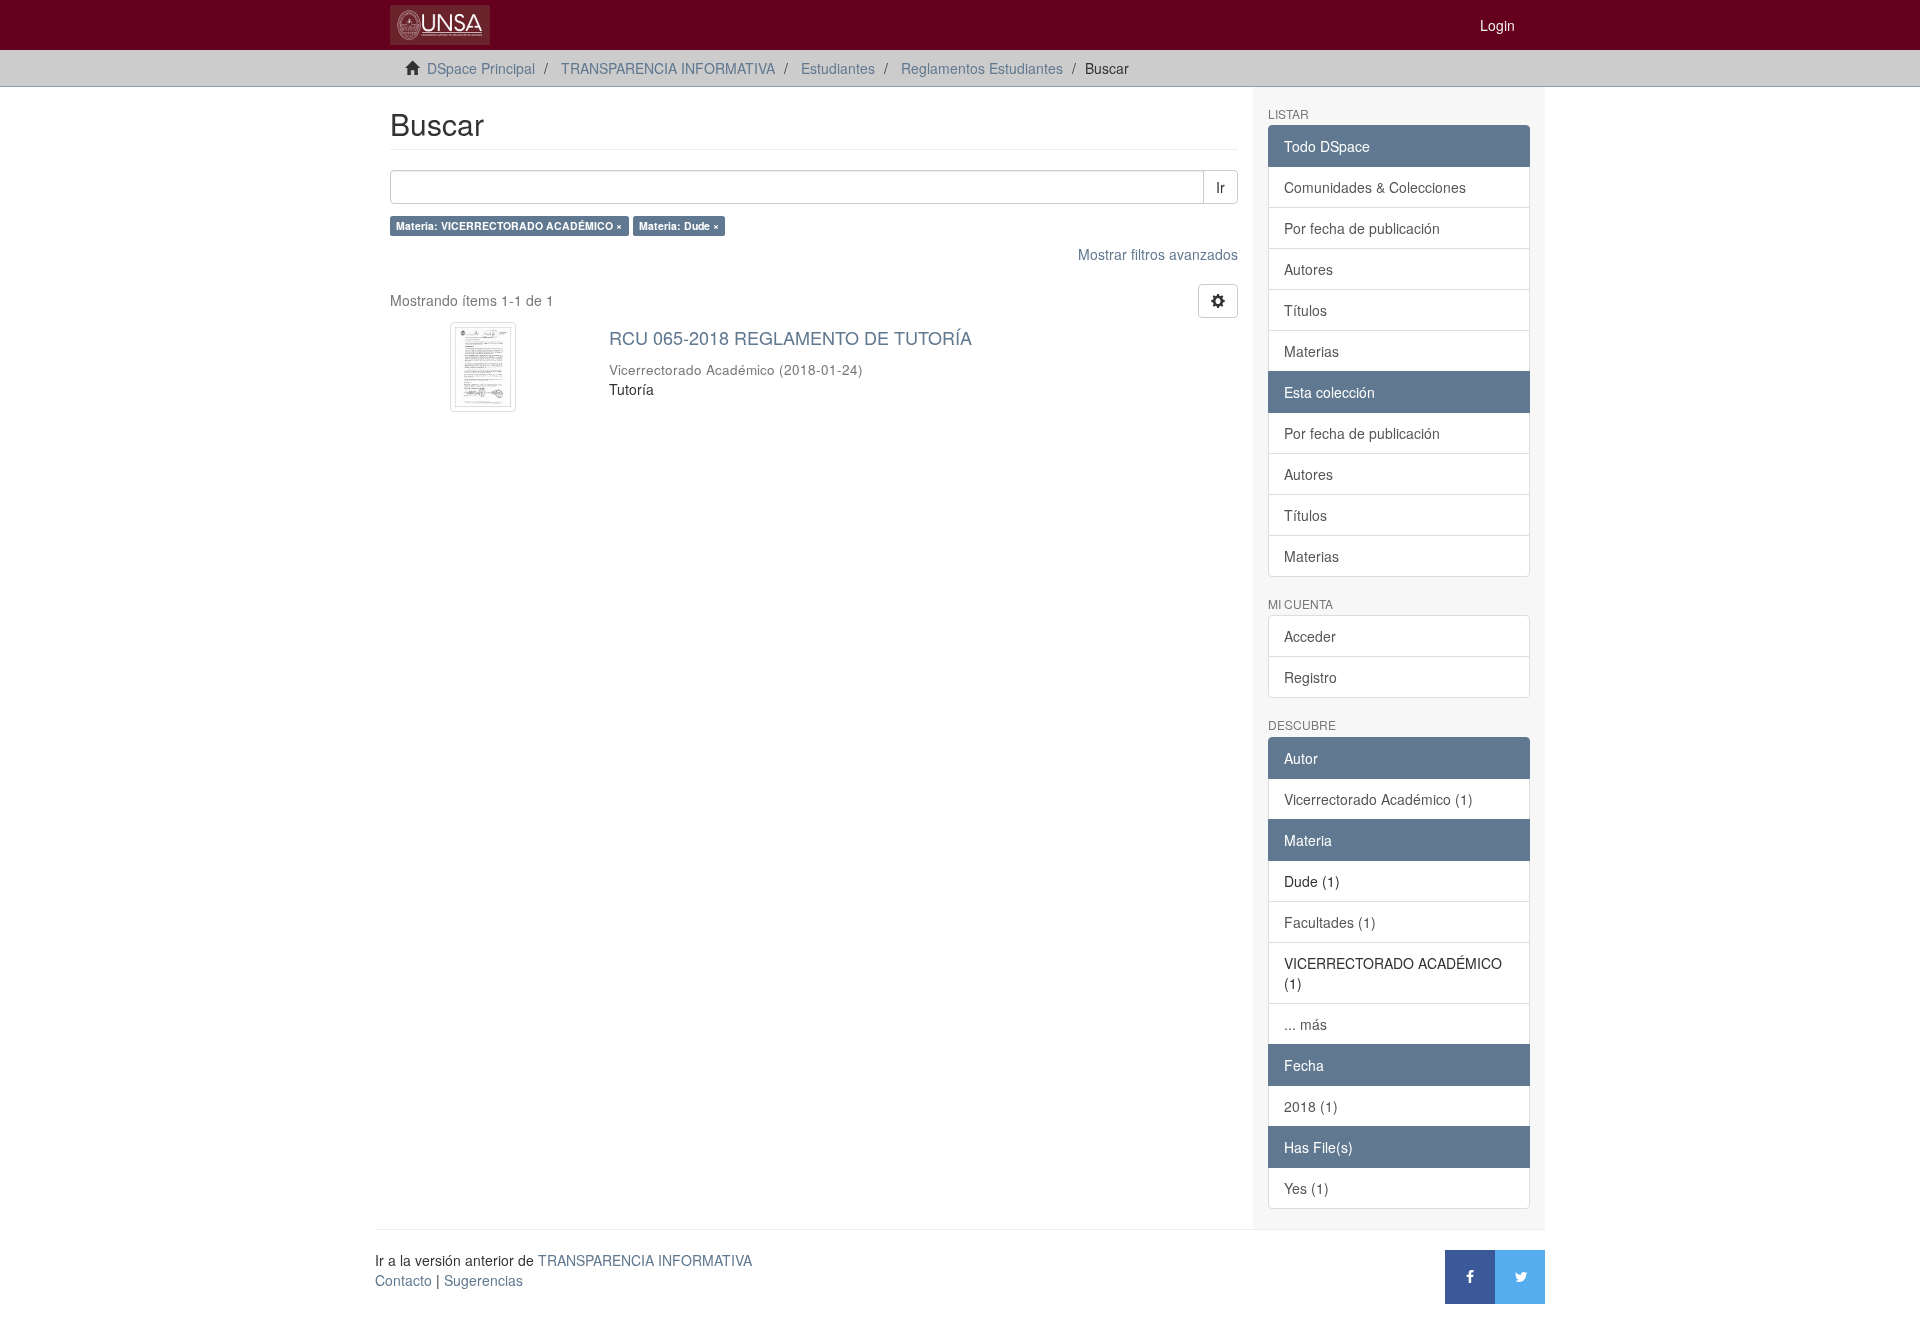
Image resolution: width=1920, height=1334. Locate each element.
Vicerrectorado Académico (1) (1378, 799)
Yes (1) (1306, 1188)
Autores (1308, 269)
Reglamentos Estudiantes (982, 68)
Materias (1311, 351)
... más (1305, 1024)
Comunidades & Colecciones (1375, 187)
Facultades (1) (1330, 922)
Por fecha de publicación (1362, 228)
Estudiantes (838, 68)
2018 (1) (1311, 1106)
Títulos (1305, 310)
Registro (1310, 677)
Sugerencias (483, 1280)
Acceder (1310, 636)
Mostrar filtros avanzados (1158, 254)
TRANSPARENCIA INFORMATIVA (668, 68)
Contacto (403, 1280)
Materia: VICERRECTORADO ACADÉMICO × (509, 225)
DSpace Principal (481, 68)
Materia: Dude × (679, 225)
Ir (1220, 187)
